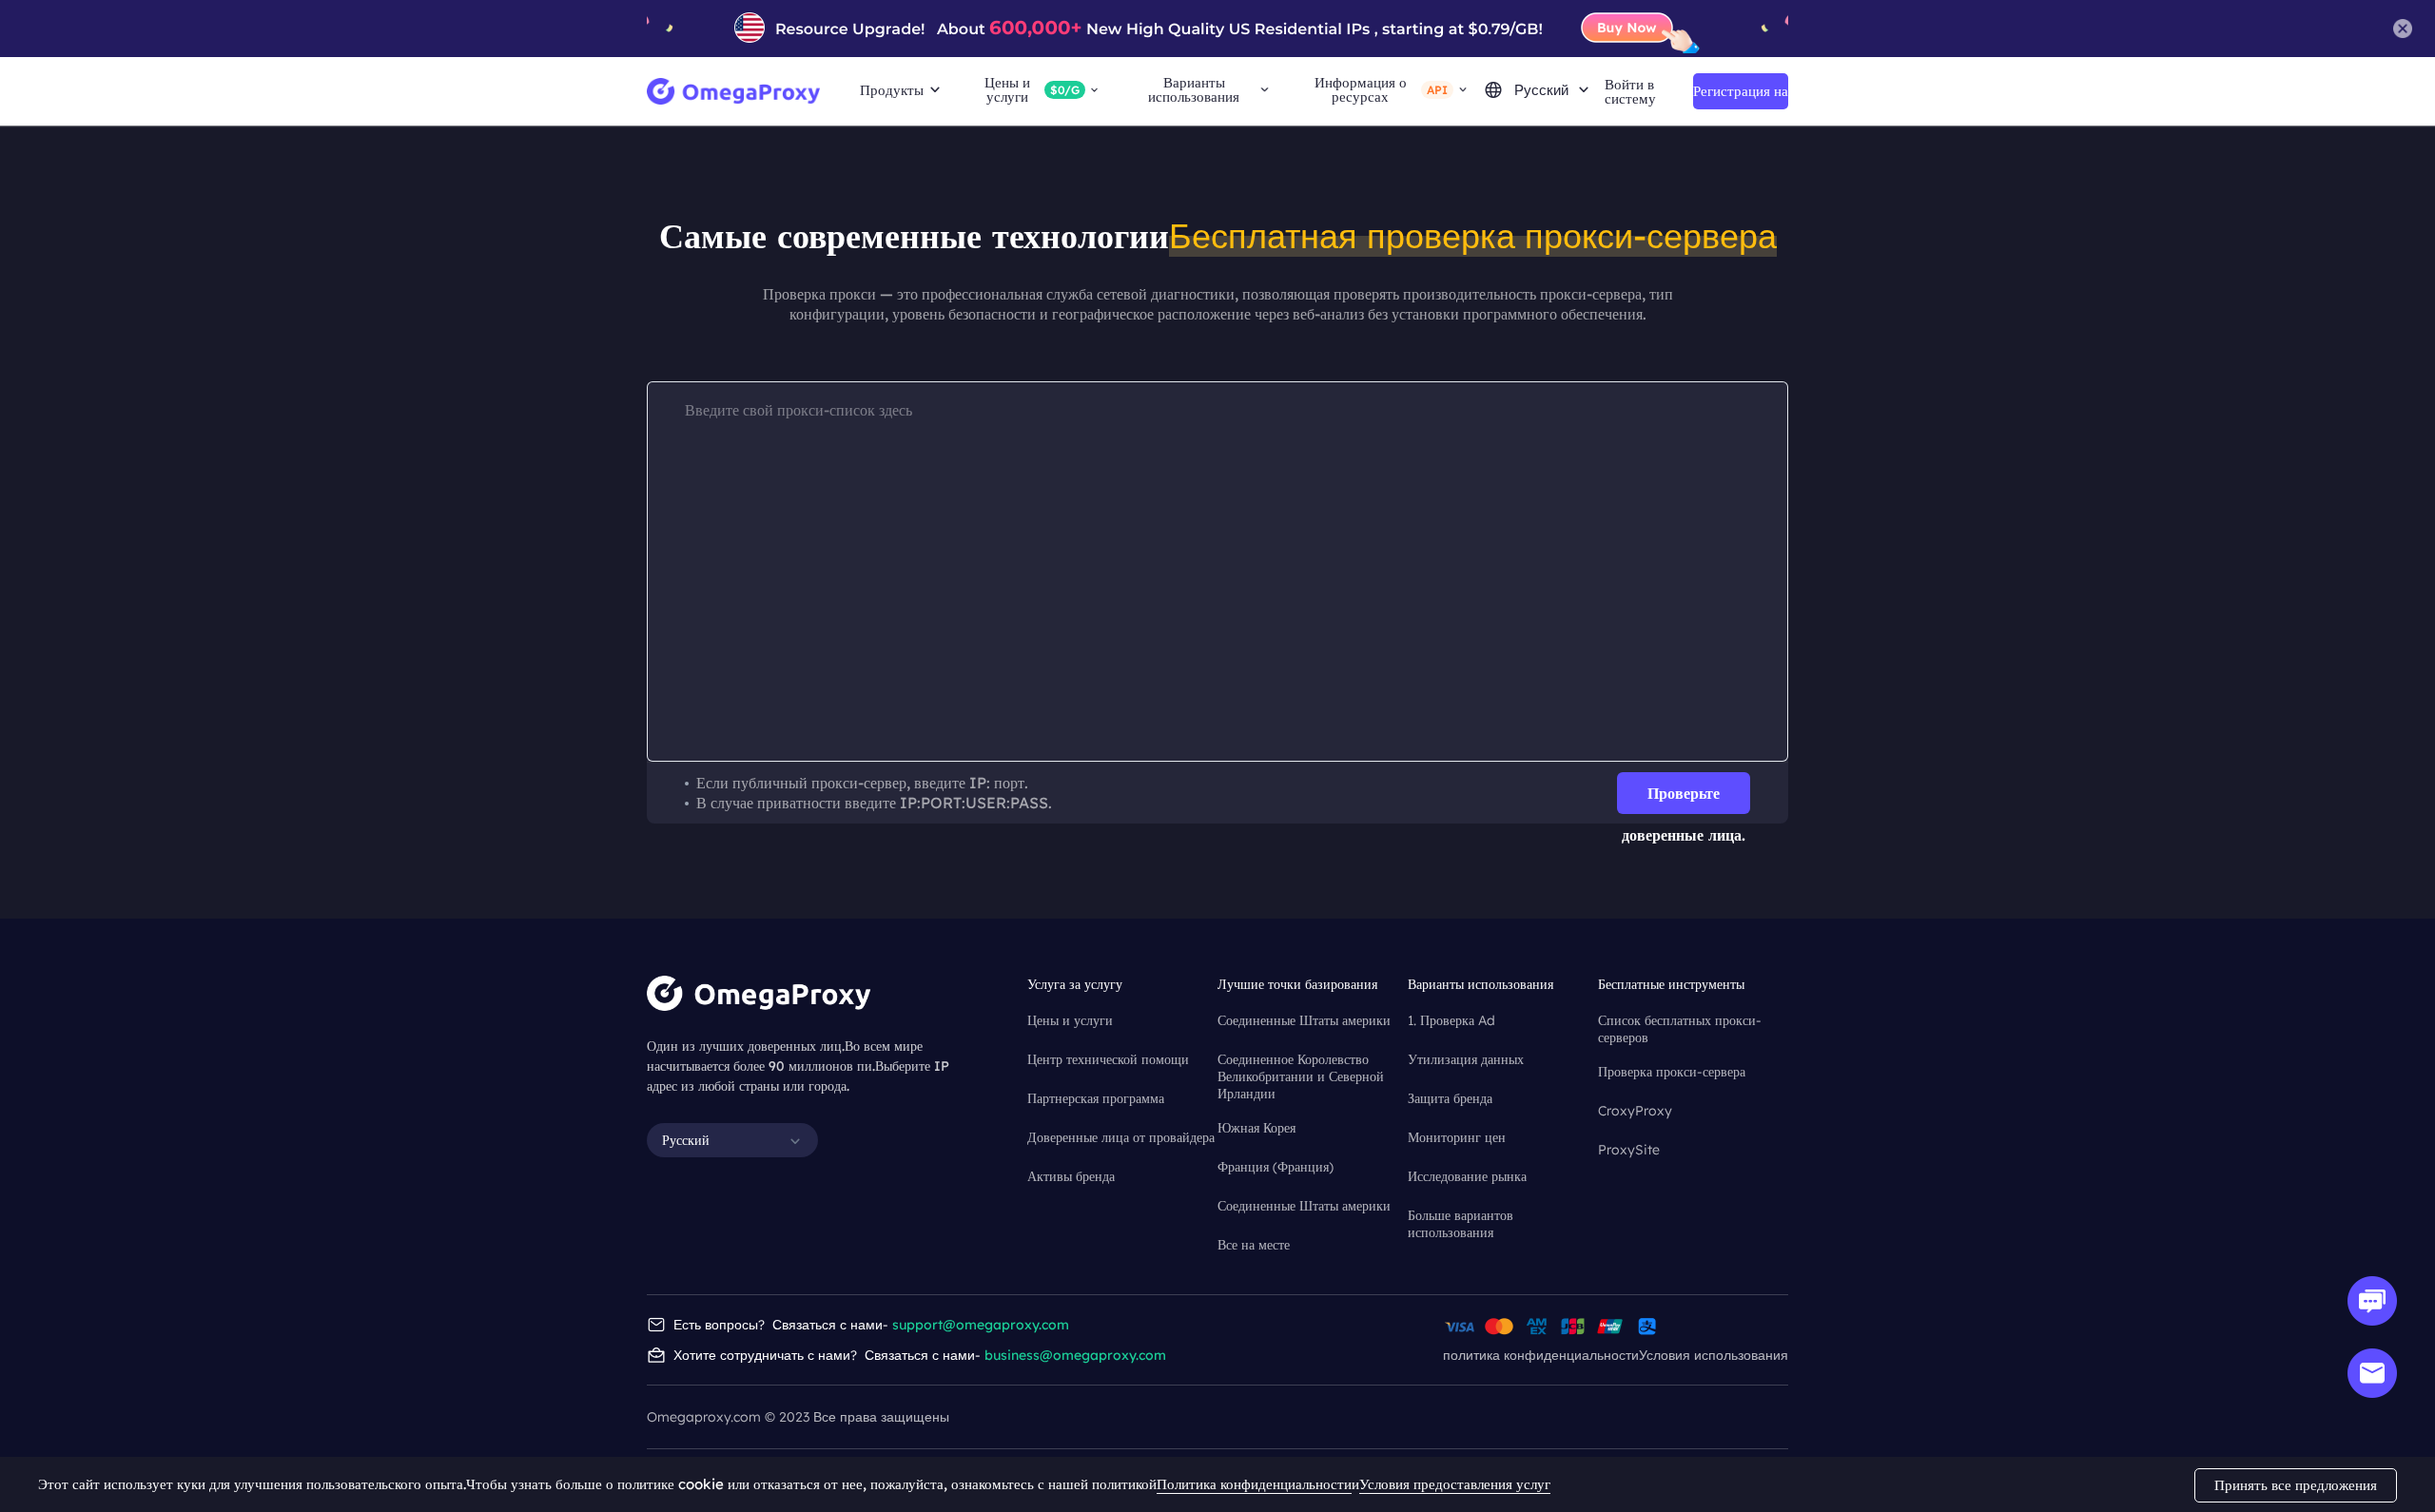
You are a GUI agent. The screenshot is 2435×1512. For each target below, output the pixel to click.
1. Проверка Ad (1451, 1020)
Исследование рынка (1467, 1176)
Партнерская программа (1096, 1098)
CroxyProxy (1635, 1111)
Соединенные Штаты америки (1304, 1020)
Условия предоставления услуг (1455, 1484)
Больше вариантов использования (1461, 1217)
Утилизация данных (1466, 1059)
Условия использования (1714, 1355)
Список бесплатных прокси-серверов (1680, 1022)
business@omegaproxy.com (1075, 1355)
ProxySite (1629, 1150)
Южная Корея (1256, 1128)
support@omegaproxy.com (981, 1325)
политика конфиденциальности (1541, 1355)
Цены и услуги (1070, 1020)
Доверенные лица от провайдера (1121, 1137)
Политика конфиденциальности (1254, 1484)
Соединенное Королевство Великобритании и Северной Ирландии (1301, 1061)
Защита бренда (1450, 1098)
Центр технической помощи (1108, 1059)
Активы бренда (1071, 1176)
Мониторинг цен (1457, 1137)
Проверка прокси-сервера (1672, 1072)
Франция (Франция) (1276, 1167)
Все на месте (1254, 1245)
